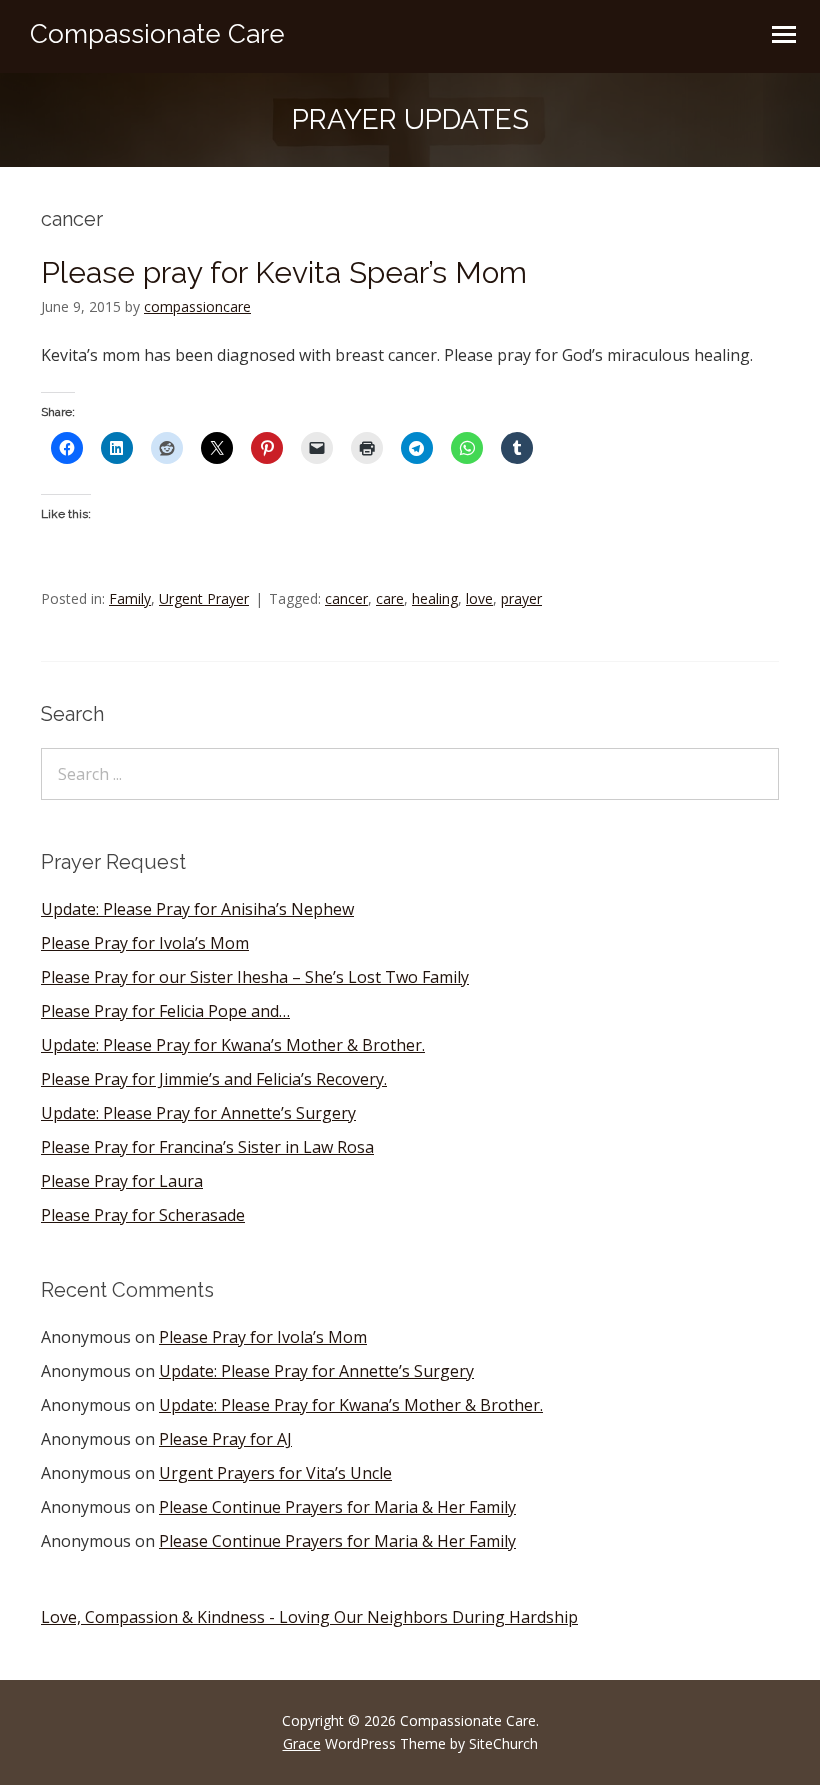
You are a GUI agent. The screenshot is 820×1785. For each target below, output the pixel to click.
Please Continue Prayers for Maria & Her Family (337, 1507)
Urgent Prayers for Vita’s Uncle (275, 1473)
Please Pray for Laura (122, 1181)
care (390, 598)
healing (435, 598)
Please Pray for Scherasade (143, 1215)
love (479, 598)
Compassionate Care (157, 34)
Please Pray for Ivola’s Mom (145, 943)
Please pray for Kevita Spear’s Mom (284, 272)
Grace (302, 1743)
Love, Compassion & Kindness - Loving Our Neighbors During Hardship (309, 1617)
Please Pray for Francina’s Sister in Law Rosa (207, 1147)
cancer (346, 598)
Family (130, 598)
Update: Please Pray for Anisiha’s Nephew (197, 909)
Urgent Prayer (204, 598)
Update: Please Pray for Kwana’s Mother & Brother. (233, 1045)
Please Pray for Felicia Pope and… (165, 1011)
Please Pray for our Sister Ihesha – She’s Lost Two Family (255, 977)
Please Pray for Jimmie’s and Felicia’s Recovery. (214, 1079)
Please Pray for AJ (225, 1439)
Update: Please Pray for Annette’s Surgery (198, 1113)
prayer (521, 598)
